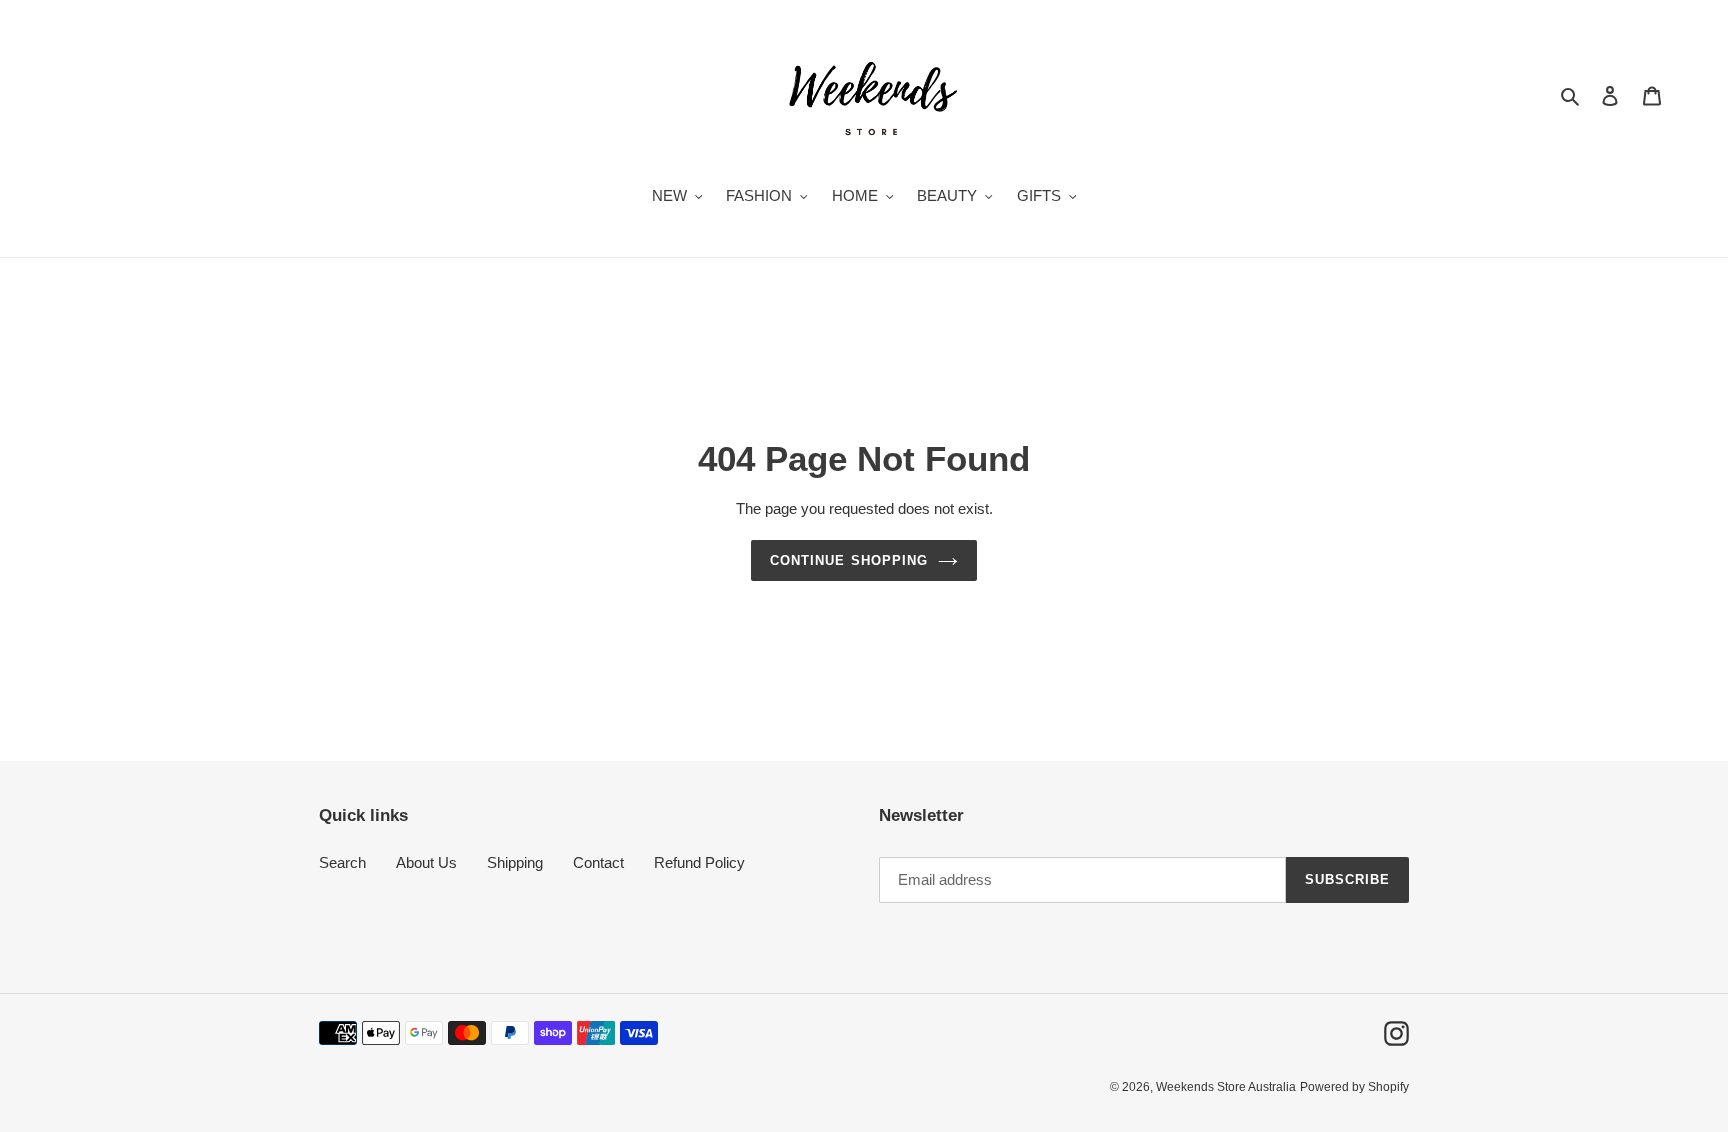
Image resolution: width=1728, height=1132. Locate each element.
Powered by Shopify (1354, 1087)
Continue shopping (849, 560)
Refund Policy (699, 862)
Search (342, 862)
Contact (598, 862)
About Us (426, 862)
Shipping (515, 862)
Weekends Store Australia (1226, 1087)
